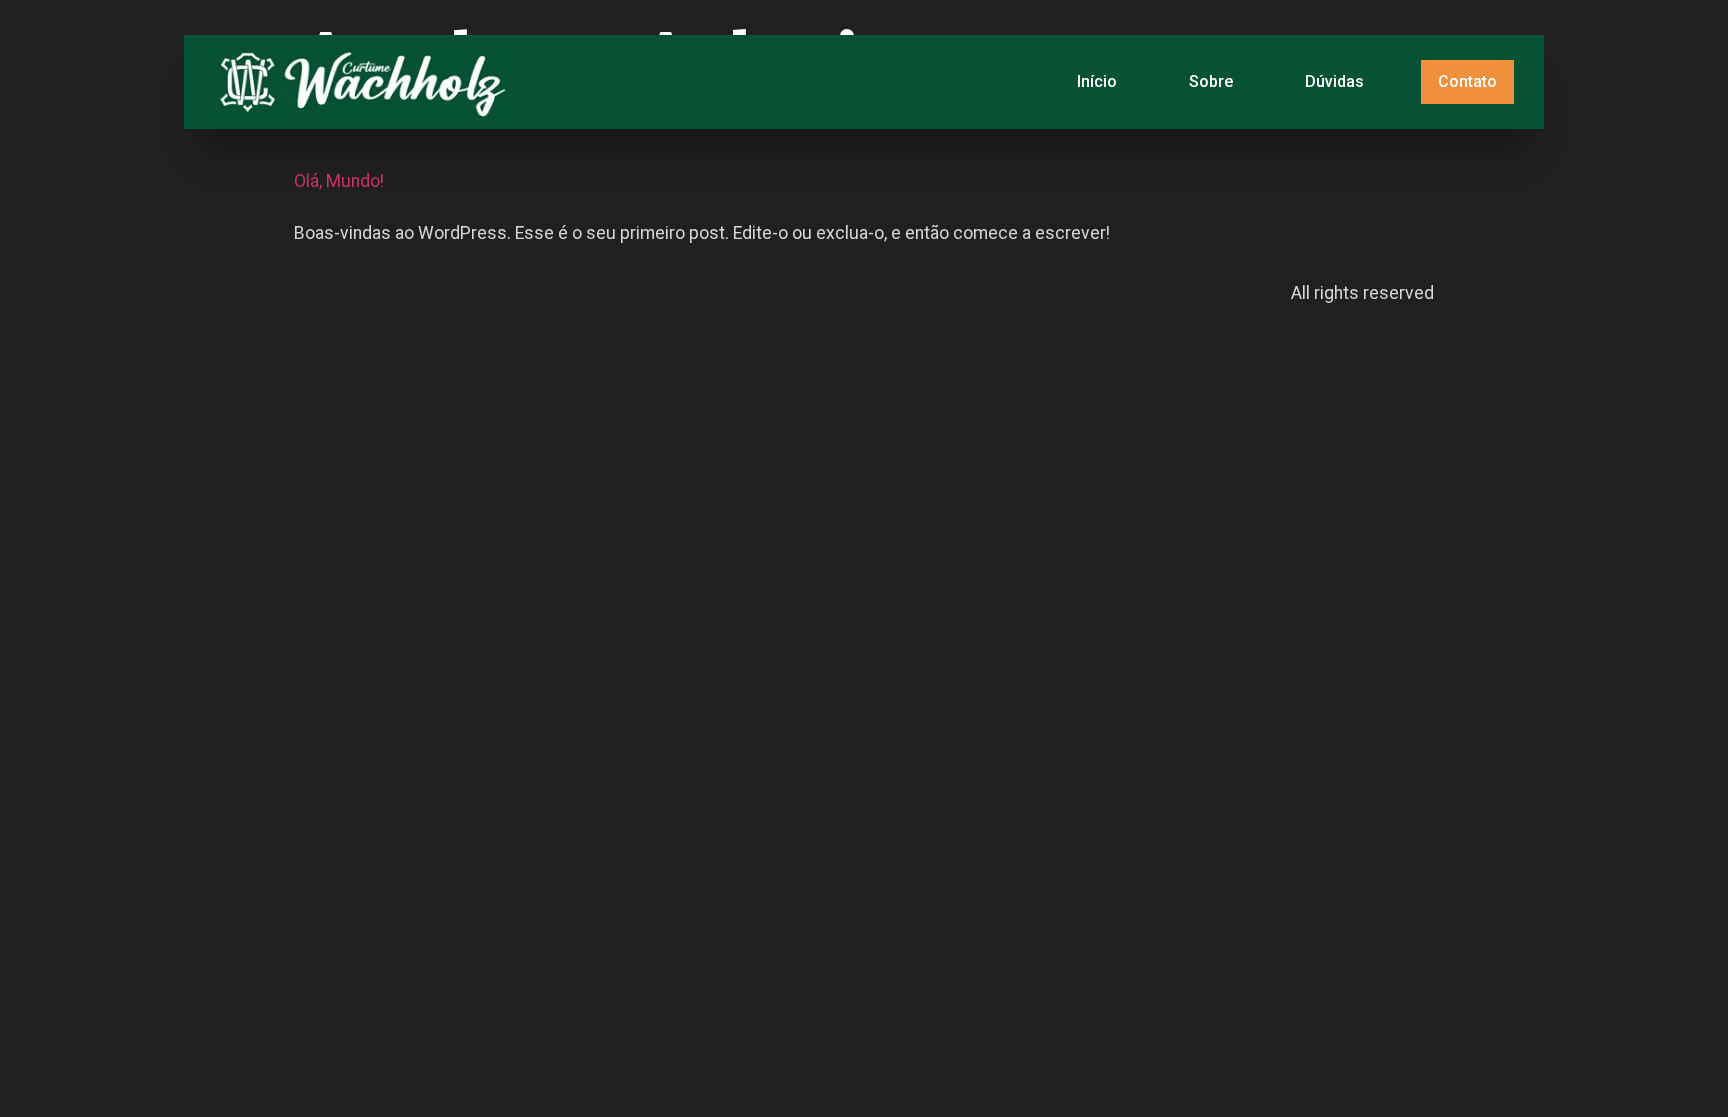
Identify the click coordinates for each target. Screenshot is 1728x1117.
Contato (1467, 81)
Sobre (1211, 81)
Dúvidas (1334, 81)
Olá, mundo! (339, 181)
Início (1097, 81)
